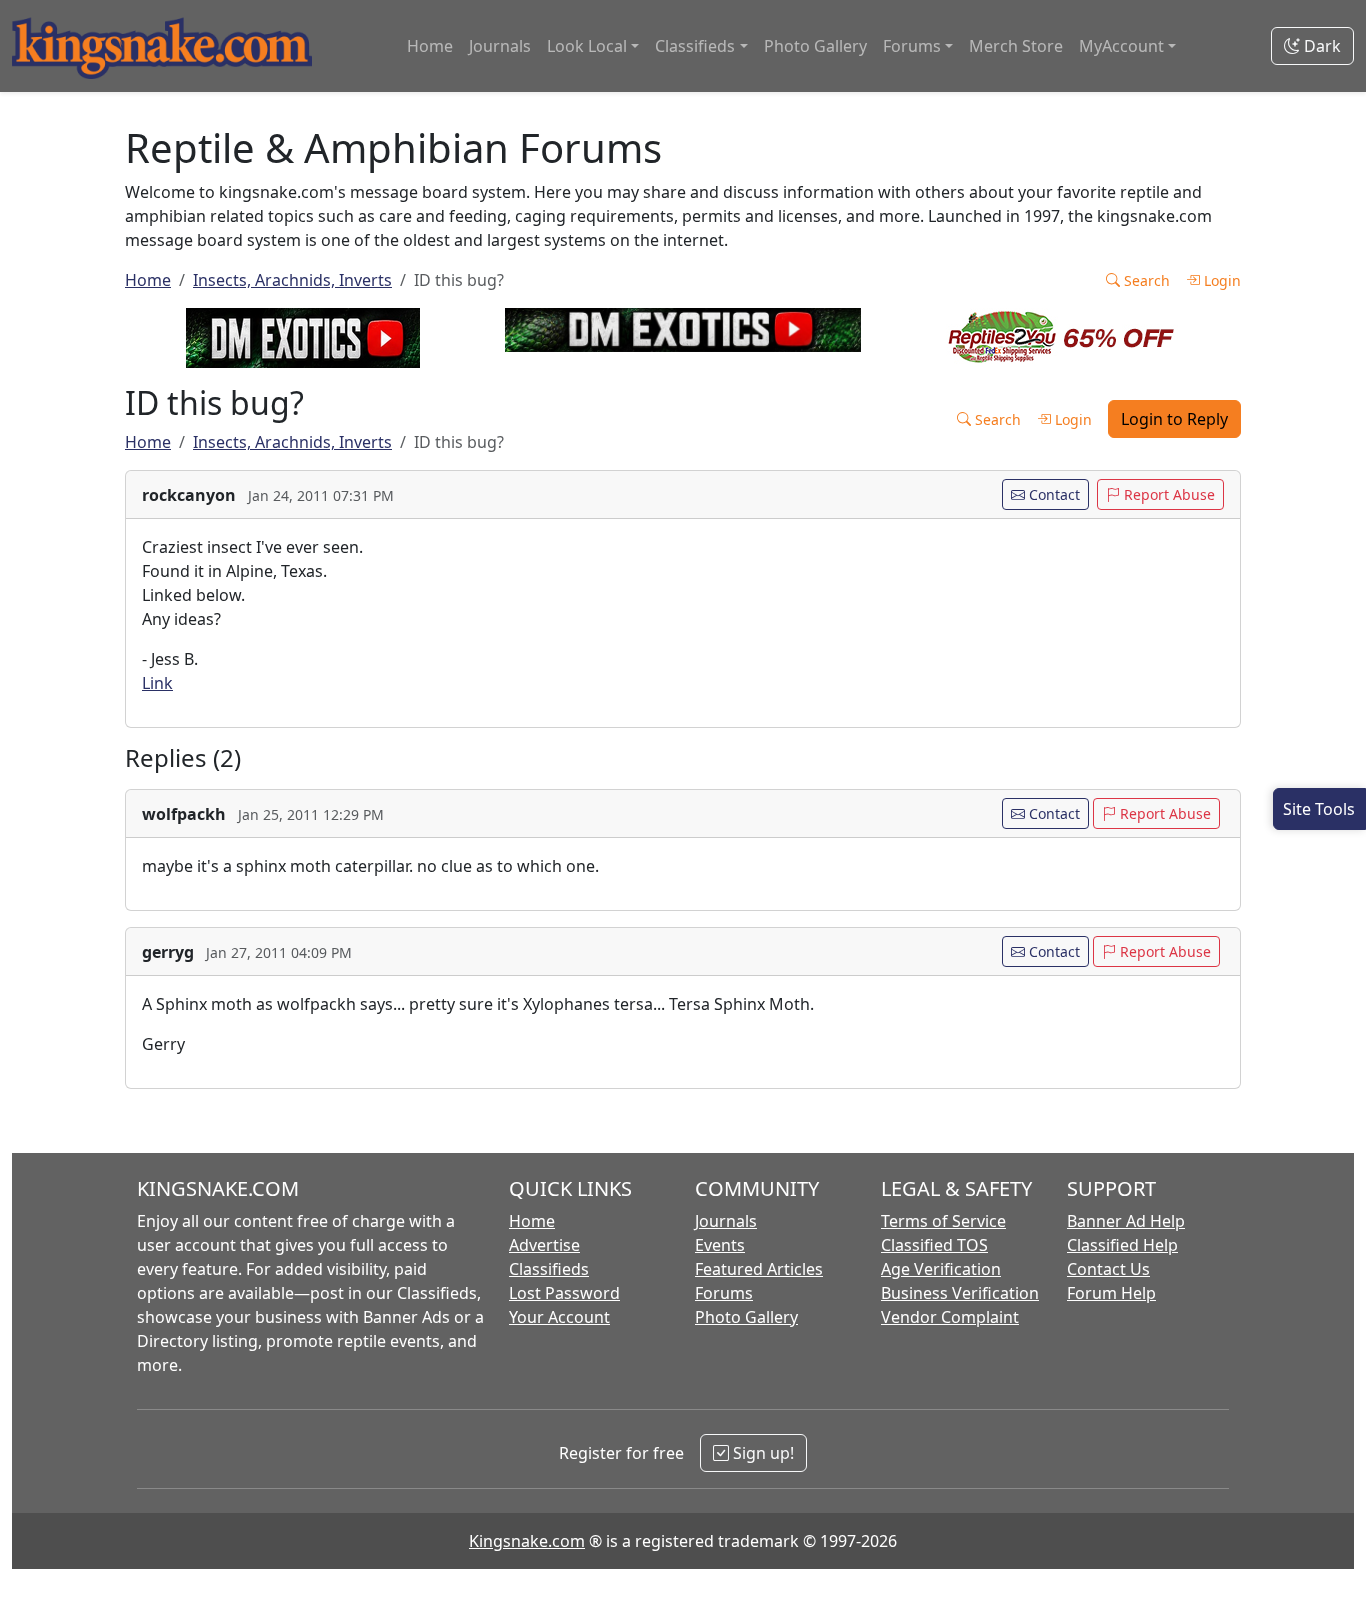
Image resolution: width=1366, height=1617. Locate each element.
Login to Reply (1174, 419)
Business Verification (960, 1293)
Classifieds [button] (695, 46)
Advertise (544, 1245)
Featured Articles (759, 1269)
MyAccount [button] (1121, 46)
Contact (1052, 494)
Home (430, 46)
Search (1145, 280)
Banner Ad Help (1126, 1221)
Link (157, 683)
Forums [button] (912, 46)
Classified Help (1122, 1245)
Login (1220, 280)
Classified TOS (934, 1245)
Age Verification (941, 1269)
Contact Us (1108, 1269)
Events (720, 1245)
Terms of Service (943, 1221)
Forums (724, 1293)
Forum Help (1111, 1293)
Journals (500, 46)
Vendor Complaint (950, 1317)
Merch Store (1016, 46)
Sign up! (761, 1453)
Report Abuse (1167, 494)
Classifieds (549, 1269)
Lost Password (564, 1293)
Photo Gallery (815, 46)
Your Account (559, 1317)
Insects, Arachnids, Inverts (292, 280)
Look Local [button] (587, 46)
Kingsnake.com (527, 1541)
